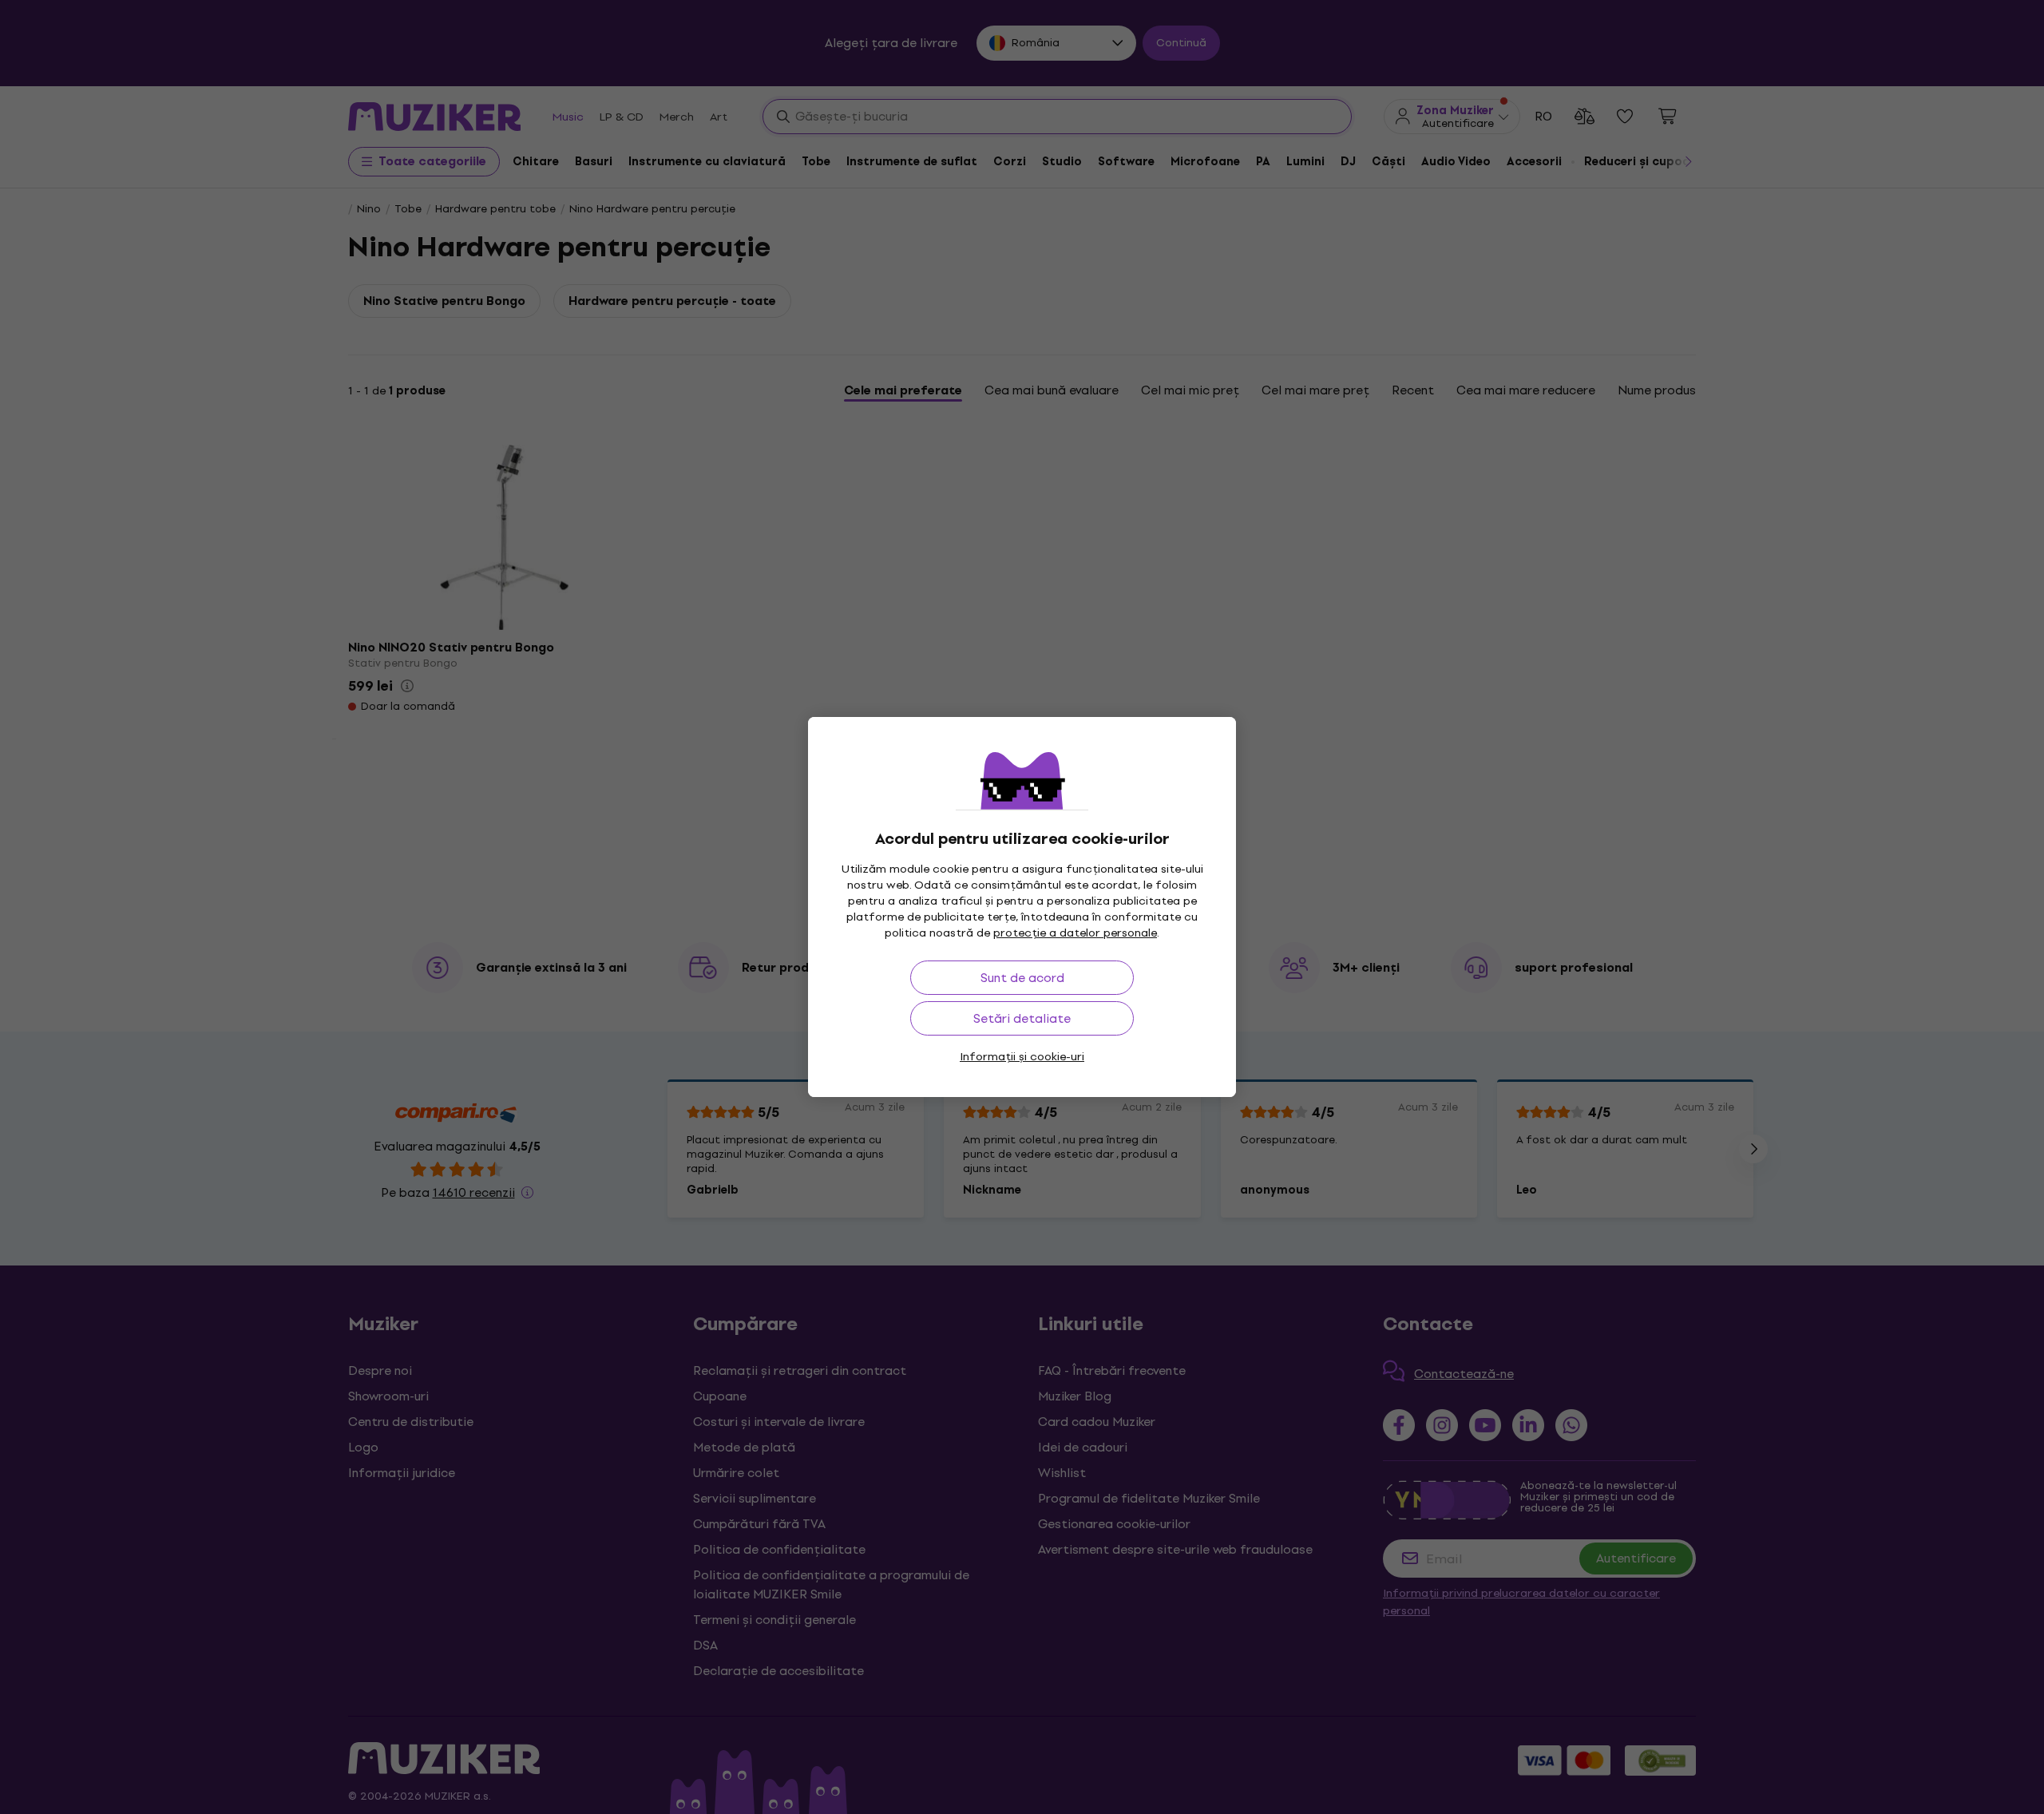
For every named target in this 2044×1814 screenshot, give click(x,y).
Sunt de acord (1022, 978)
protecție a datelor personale (1075, 933)
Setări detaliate (1022, 1018)
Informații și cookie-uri (1022, 1057)
